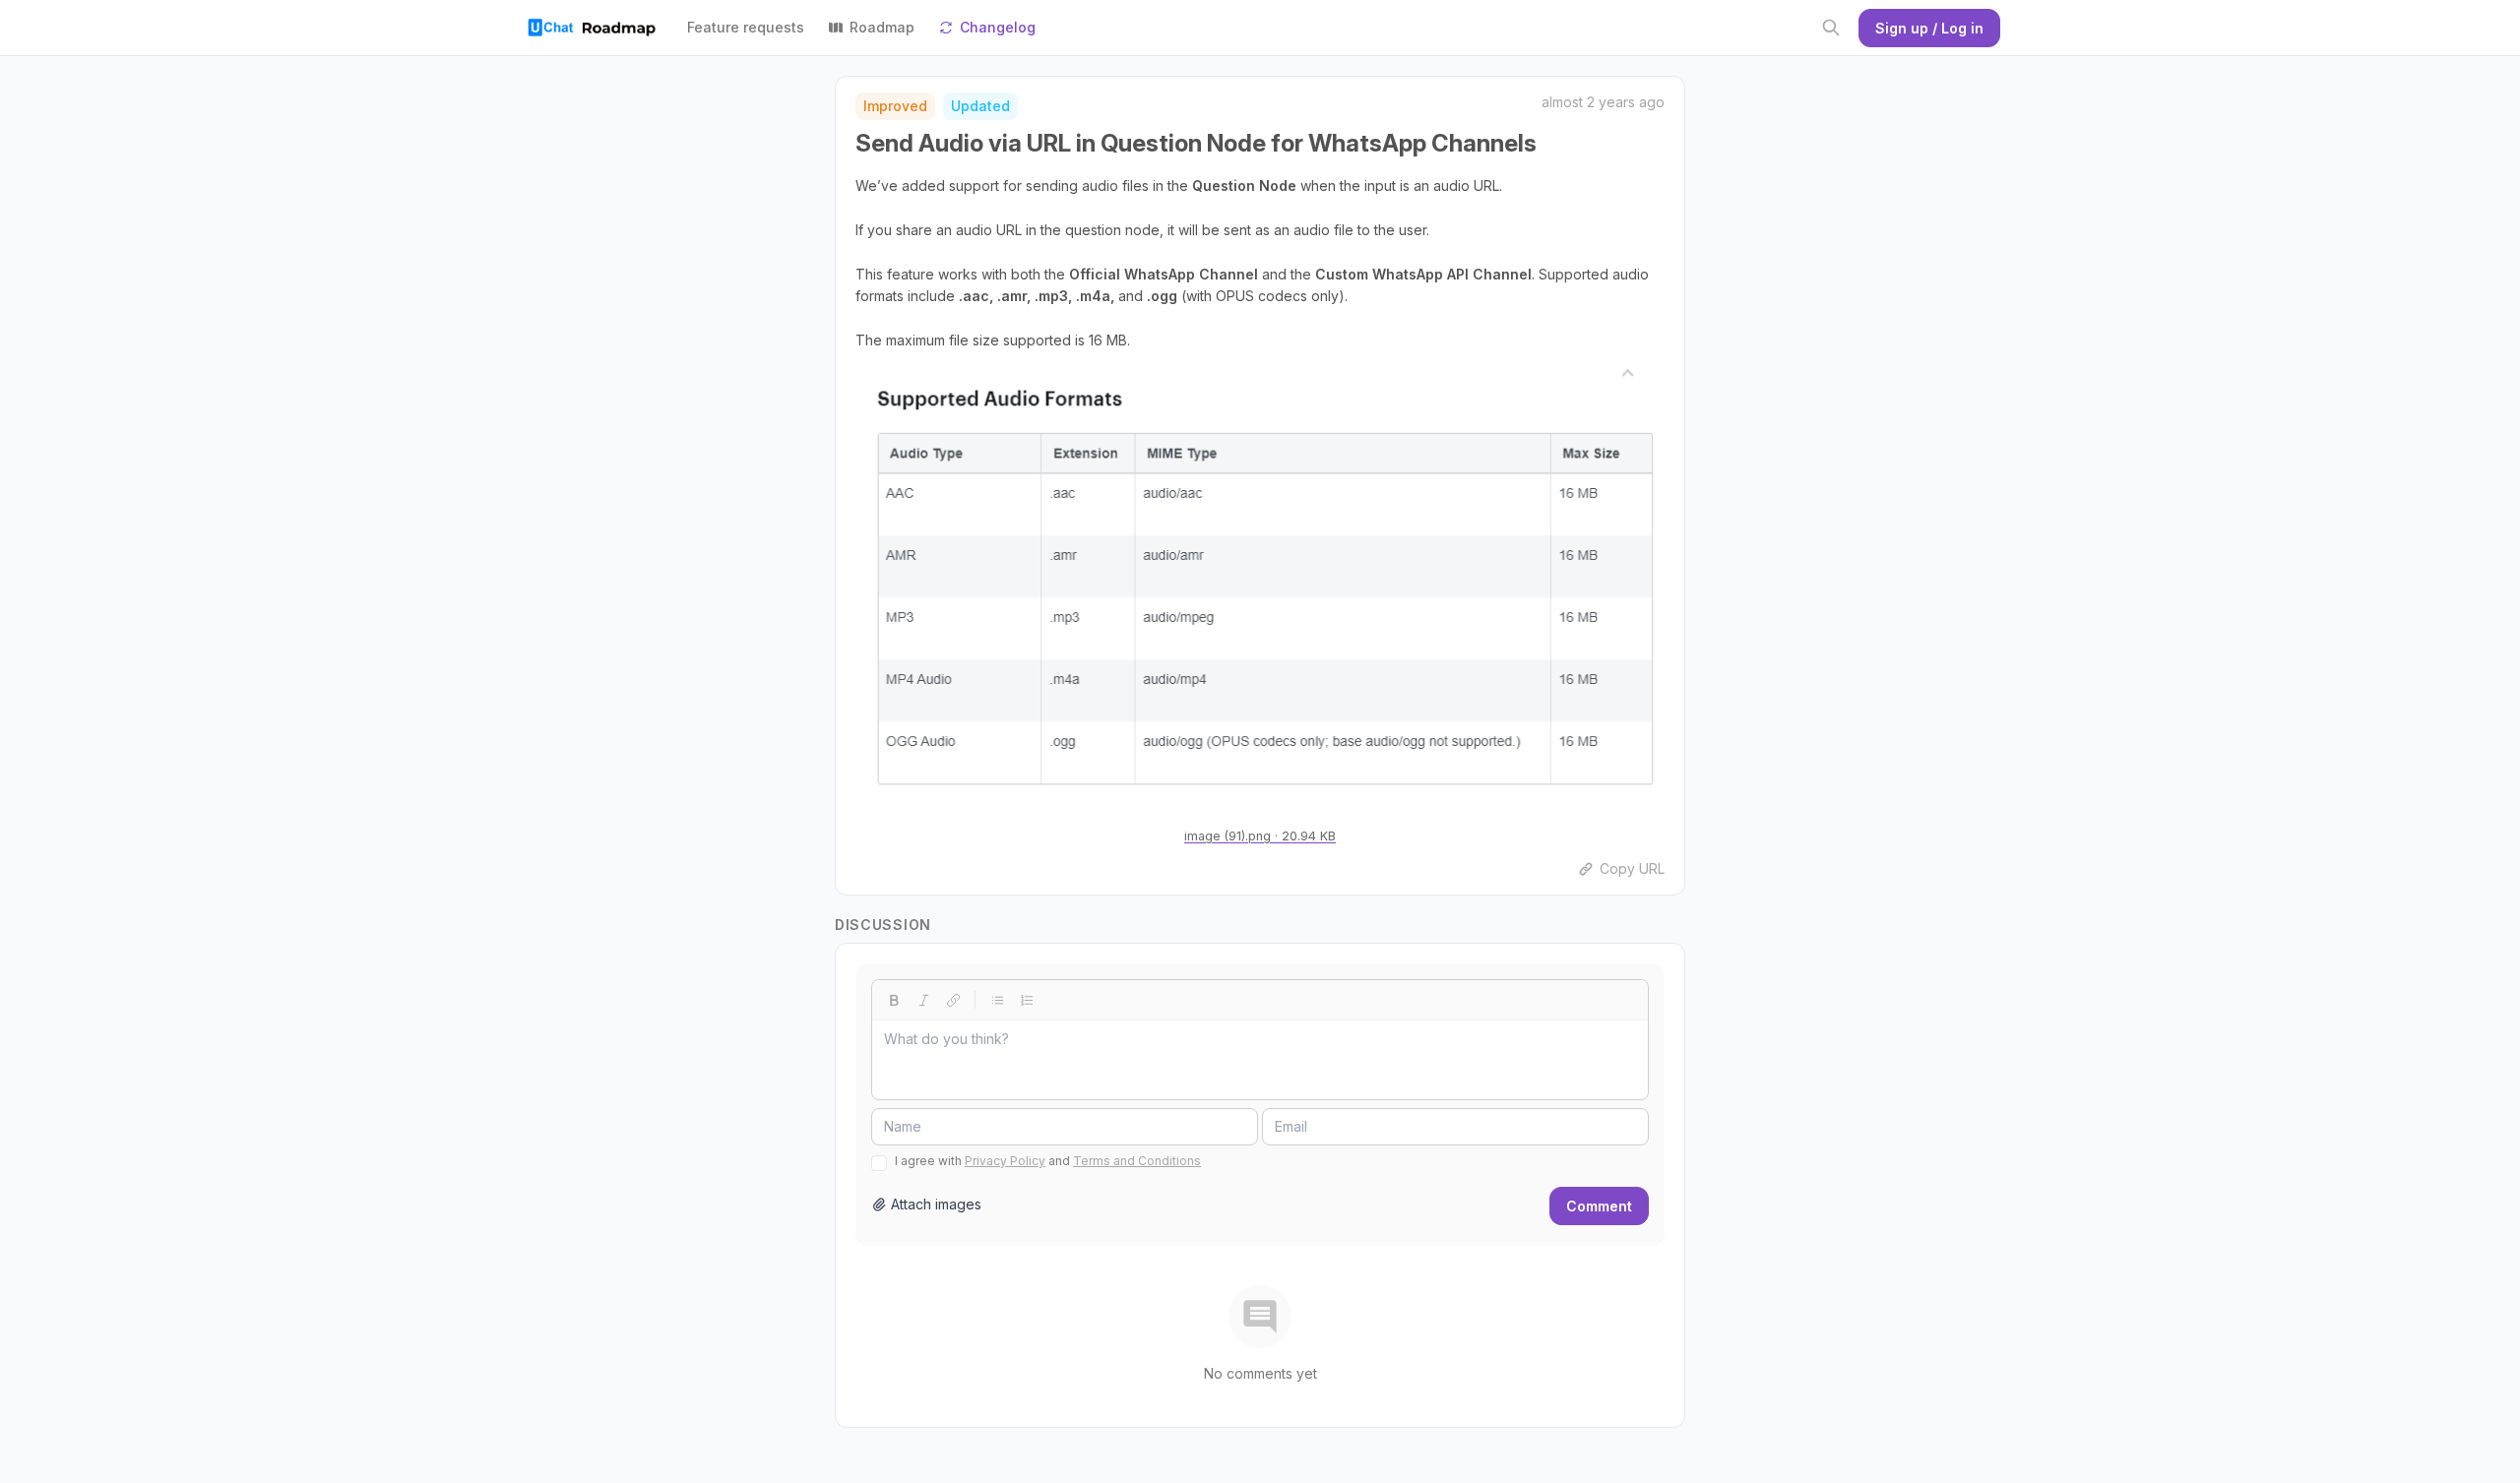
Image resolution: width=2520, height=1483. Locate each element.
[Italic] (923, 1000)
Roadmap (882, 27)
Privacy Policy (1005, 1161)
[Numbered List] (1027, 1000)
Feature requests (746, 27)
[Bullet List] (997, 1000)
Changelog (998, 27)
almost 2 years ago (1603, 102)
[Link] (953, 1000)
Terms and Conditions (1137, 1161)
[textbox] (1260, 1060)
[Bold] (894, 1000)
